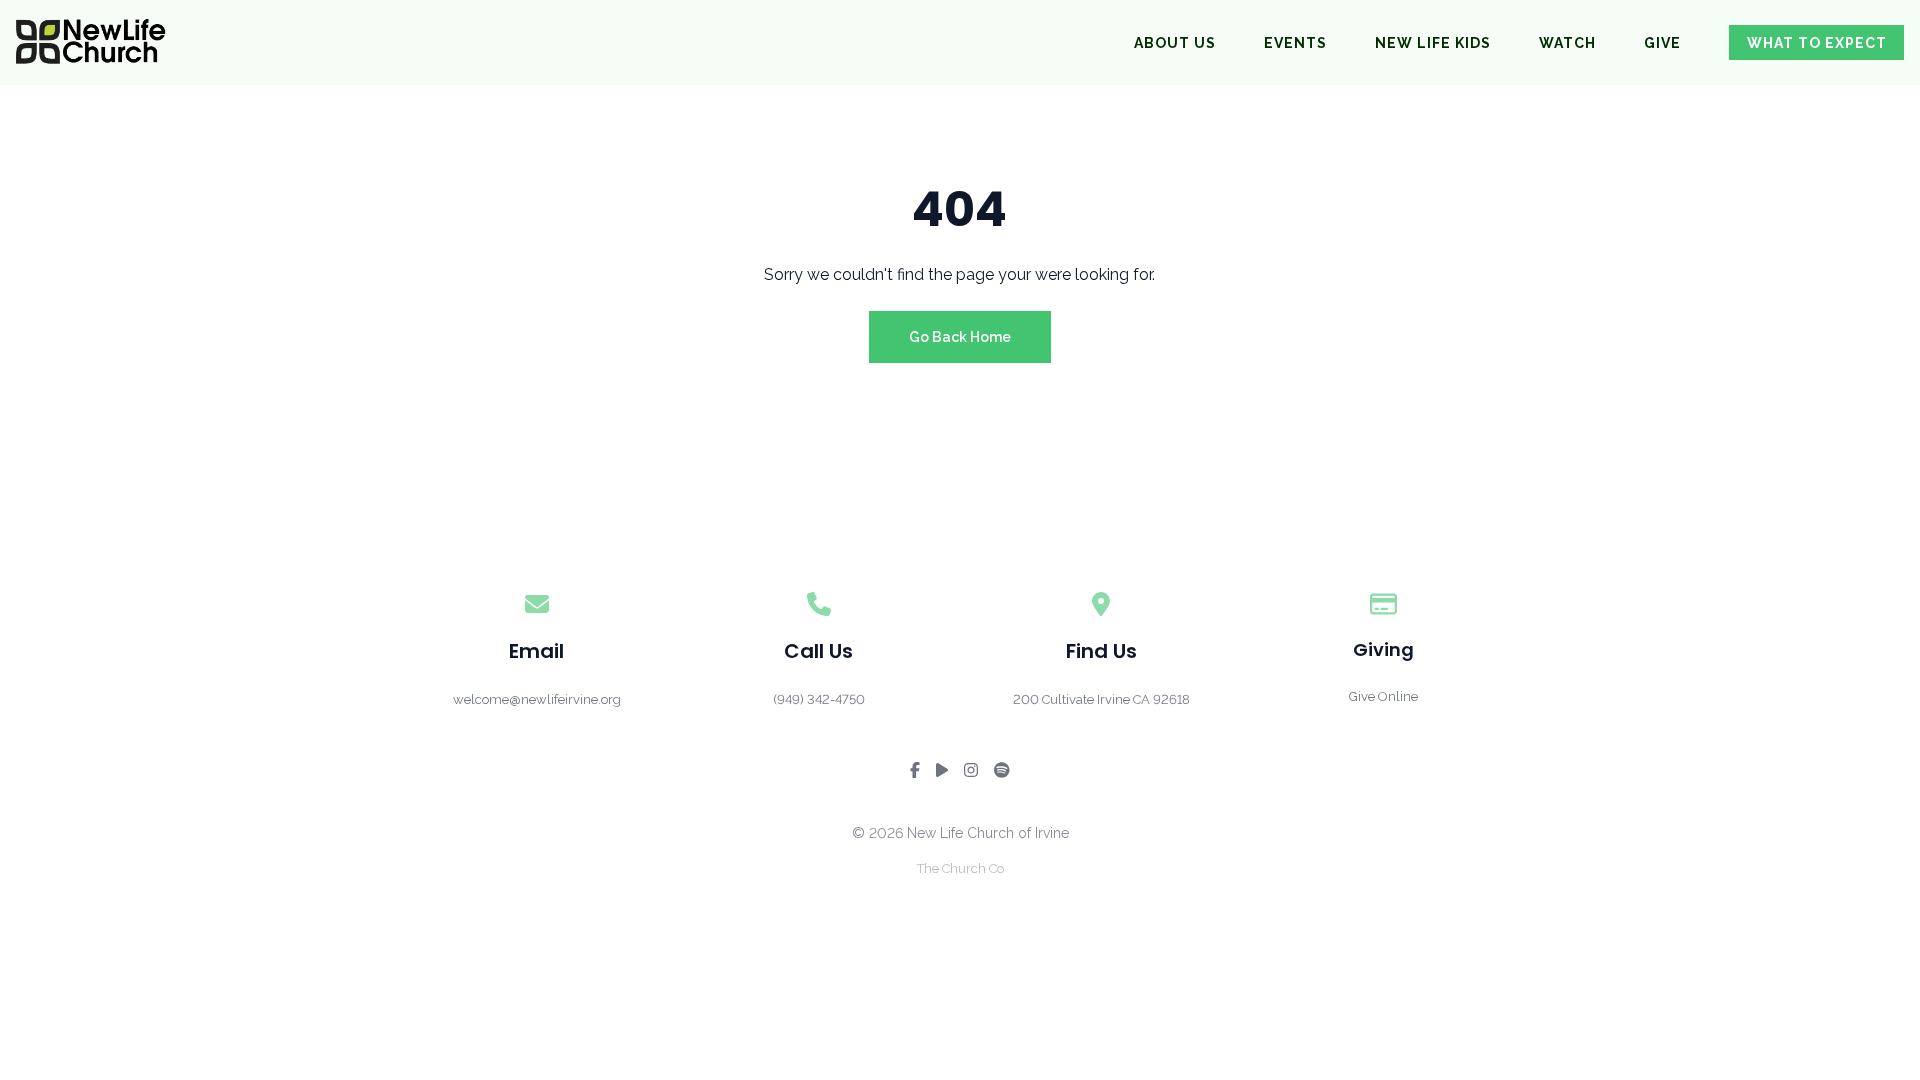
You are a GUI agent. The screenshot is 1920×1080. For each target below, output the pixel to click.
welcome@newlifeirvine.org (537, 699)
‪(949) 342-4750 (819, 699)
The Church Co (960, 868)
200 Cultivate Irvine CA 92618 (1101, 699)
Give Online (1383, 696)
